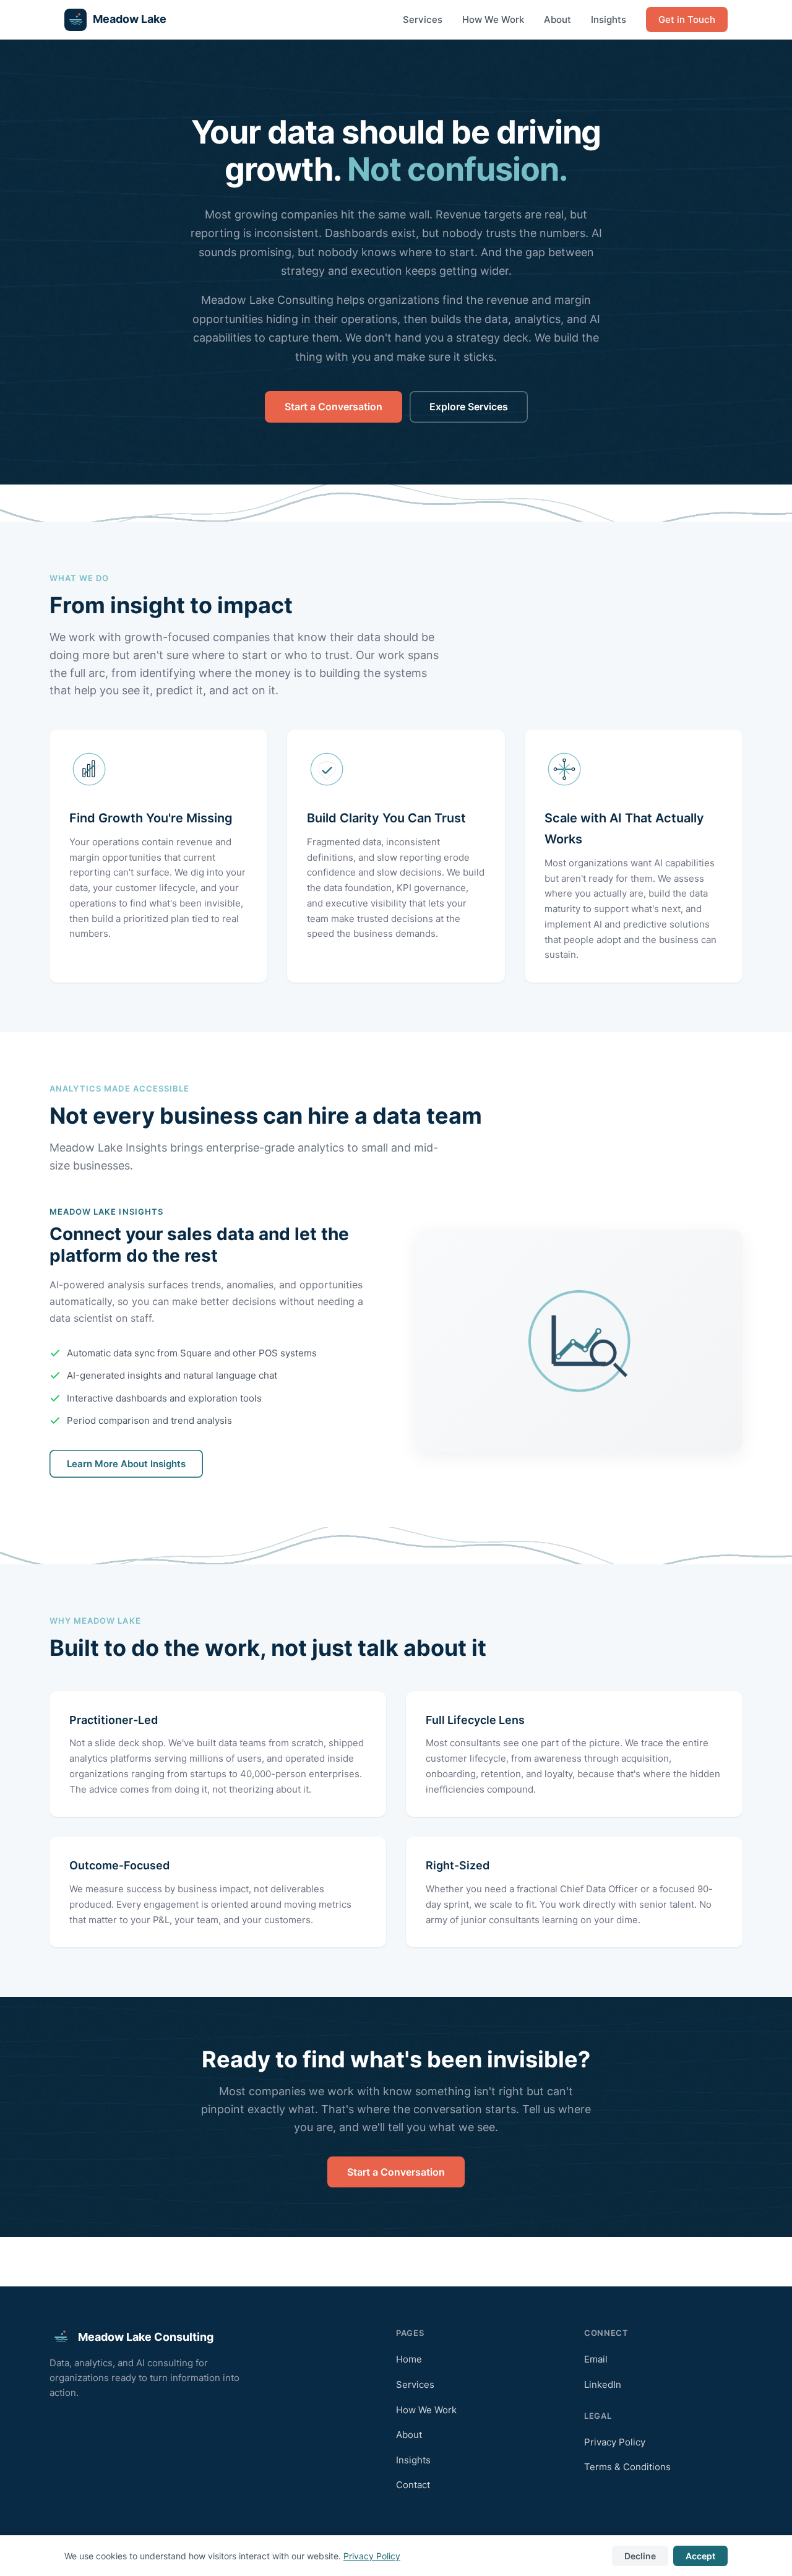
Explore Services (469, 407)
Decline (640, 2556)
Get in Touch (687, 19)
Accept (700, 2556)
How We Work (493, 19)
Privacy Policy (615, 2442)
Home (409, 2359)
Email (596, 2359)
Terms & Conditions (627, 2467)
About (557, 19)
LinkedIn (603, 2384)
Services (423, 19)
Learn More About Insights (126, 1464)
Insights (609, 19)
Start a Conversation (334, 407)
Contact (413, 2485)
